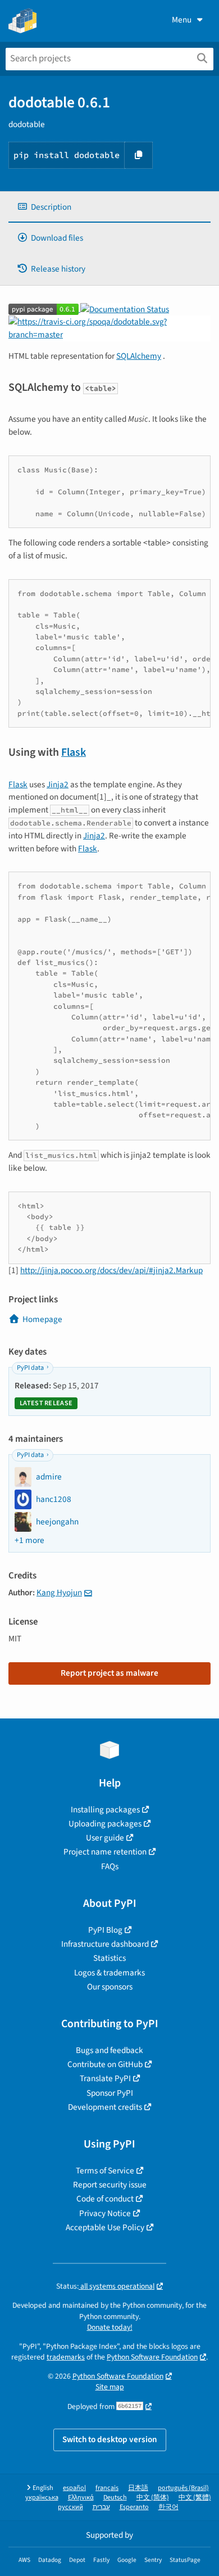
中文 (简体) (153, 2498)
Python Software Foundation (152, 2357)
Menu (182, 20)
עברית (101, 2507)
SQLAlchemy (139, 356)
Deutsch (115, 2498)
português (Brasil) (183, 2488)
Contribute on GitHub (105, 2064)
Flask (74, 752)
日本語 (138, 2488)
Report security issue (110, 2185)
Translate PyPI (105, 2078)
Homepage (42, 1319)
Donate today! (110, 2327)
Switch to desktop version (110, 2439)
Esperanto (134, 2507)
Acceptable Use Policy (105, 2227)
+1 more (29, 1540)
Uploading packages (105, 1824)
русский (70, 2507)
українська (42, 2498)
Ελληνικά (81, 2498)
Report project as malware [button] (109, 1673)
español (74, 2488)
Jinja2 (58, 784)
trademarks (66, 2357)
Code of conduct (105, 2199)
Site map (110, 2387)
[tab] (109, 207)
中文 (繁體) (195, 2498)
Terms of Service (105, 2171)
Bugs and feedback (109, 2050)
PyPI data (30, 1368)
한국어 (168, 2507)
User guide (105, 1838)
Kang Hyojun (59, 1592)
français (107, 2488)
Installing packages (105, 1810)
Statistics (109, 1958)
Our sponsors (110, 1987)
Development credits (105, 2107)
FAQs (110, 1866)
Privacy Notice (105, 2213)
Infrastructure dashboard (105, 1944)
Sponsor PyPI (110, 2093)
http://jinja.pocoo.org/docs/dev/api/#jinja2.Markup (111, 1270)
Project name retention (105, 1852)
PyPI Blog (105, 1930)
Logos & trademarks (109, 1973)
